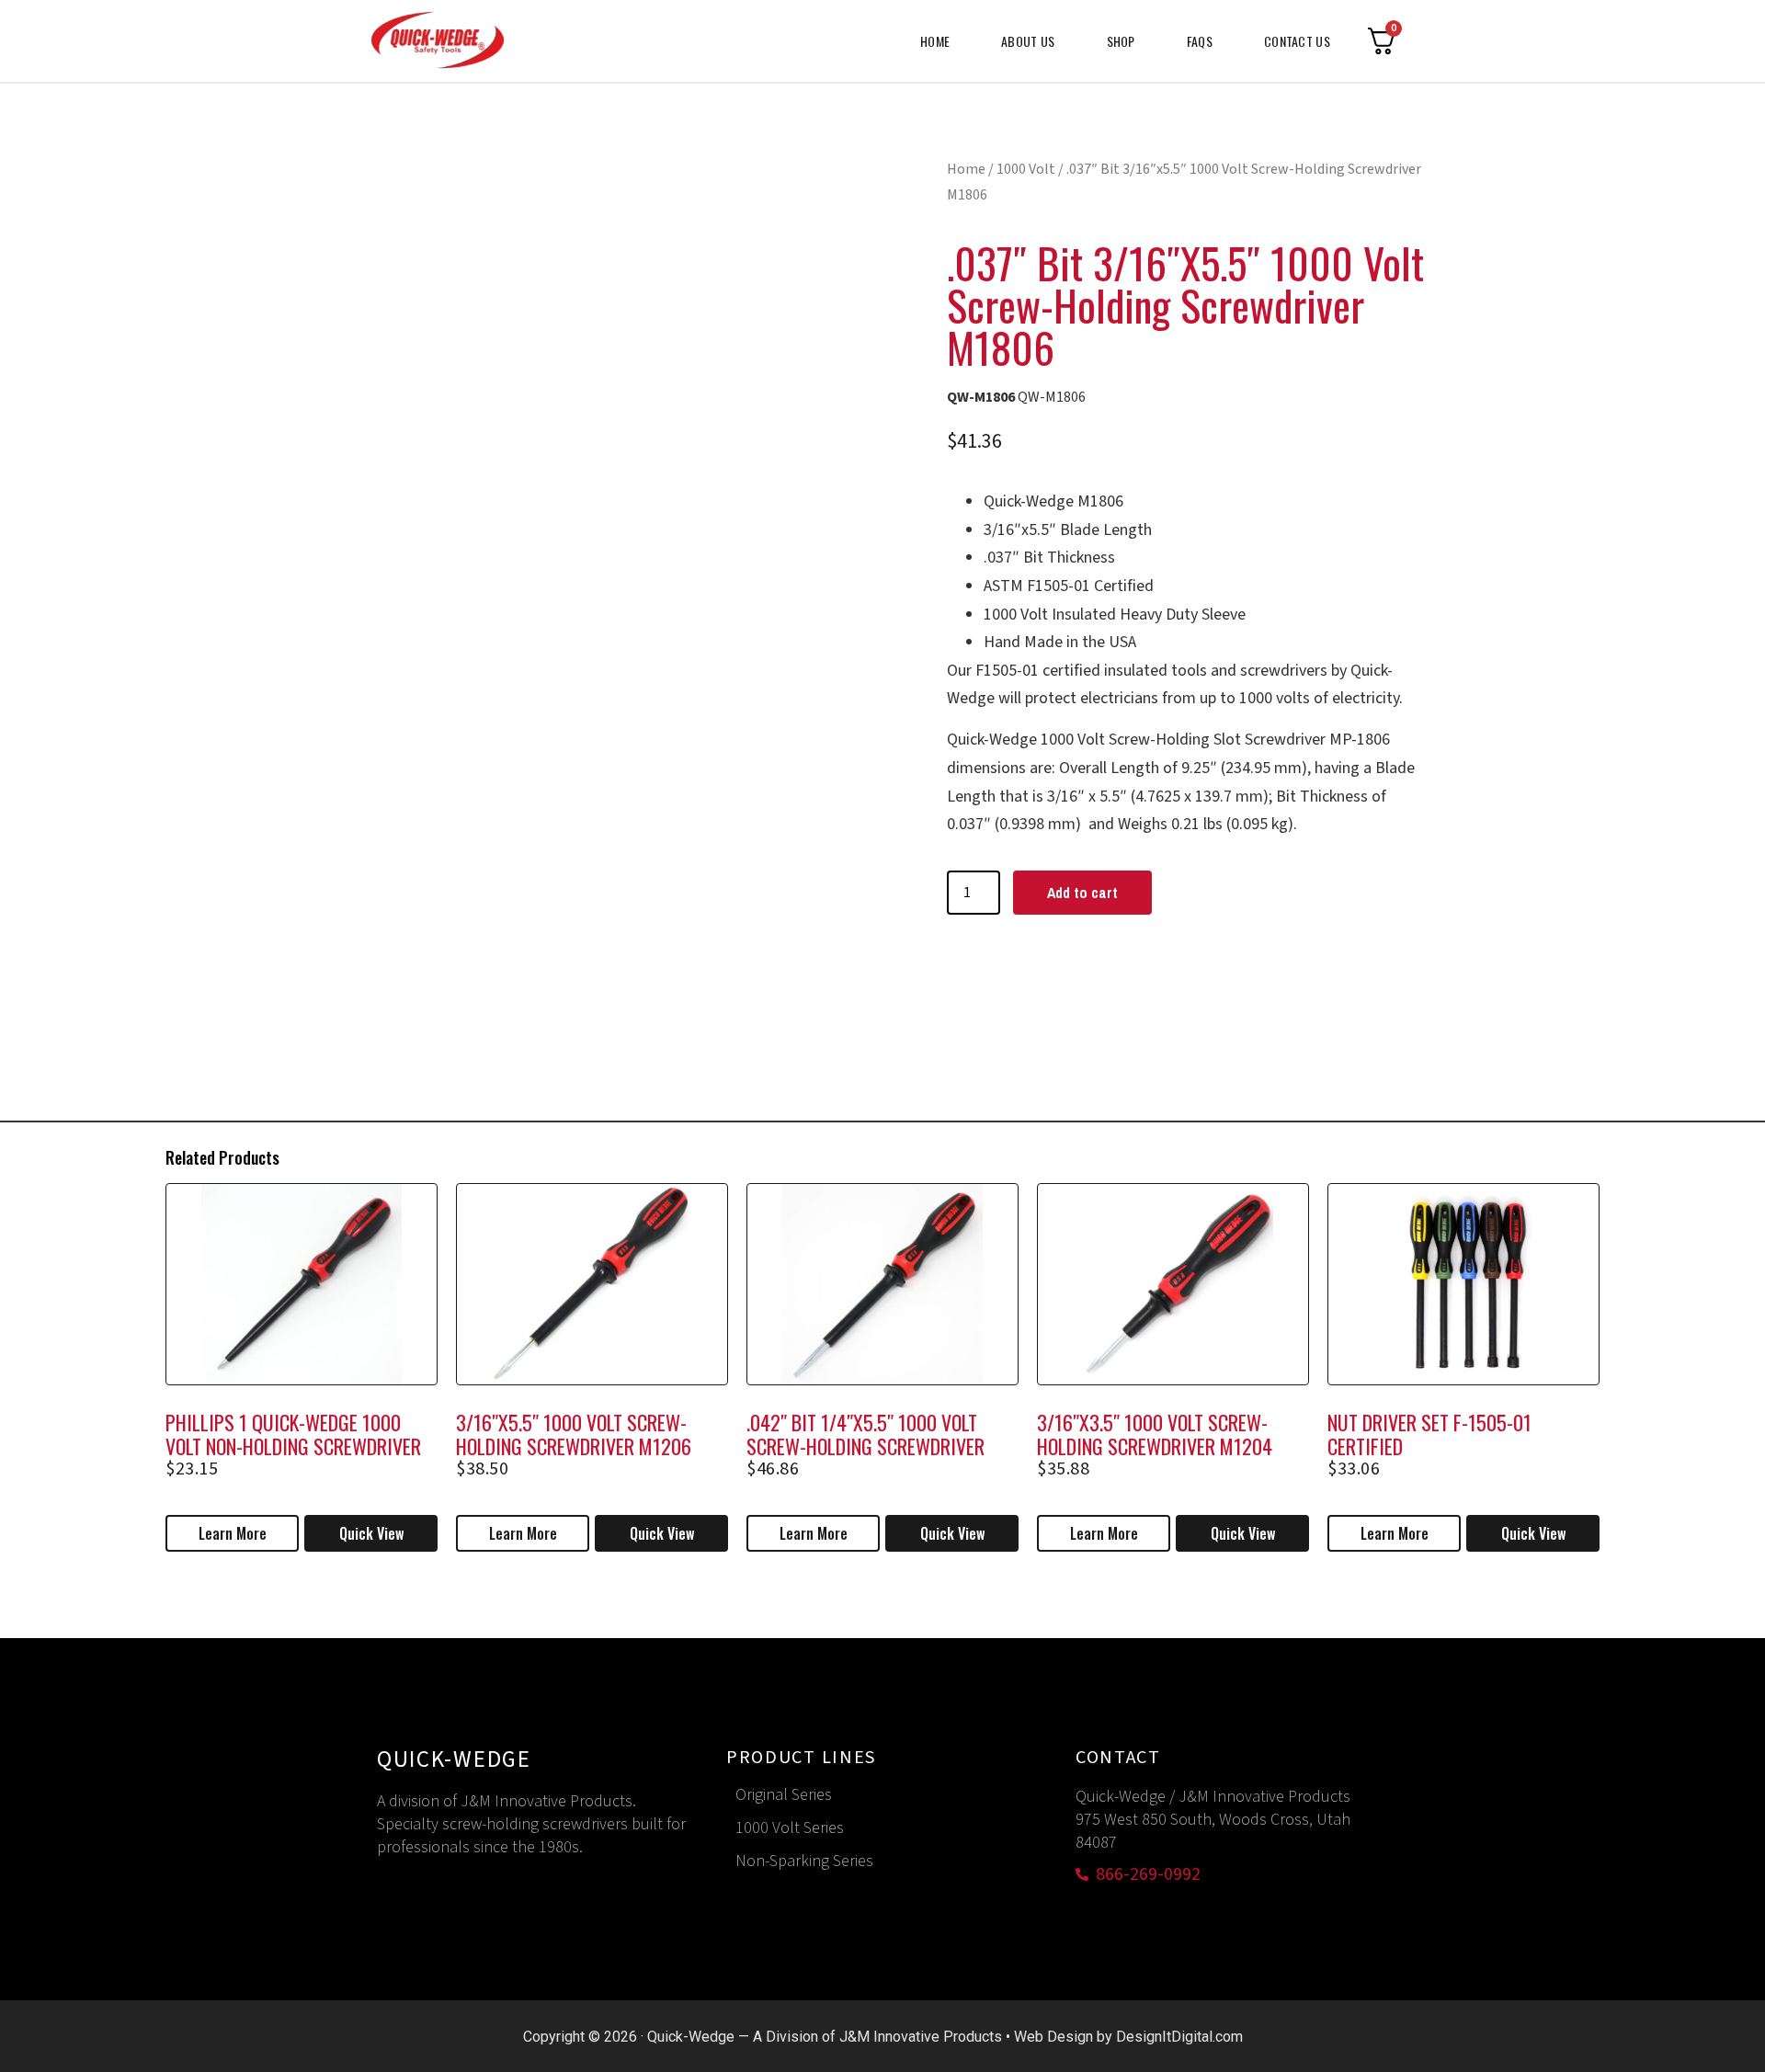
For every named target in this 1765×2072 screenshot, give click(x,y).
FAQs (1200, 41)
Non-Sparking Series (804, 1861)
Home (935, 41)
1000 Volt (1026, 169)
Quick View (371, 1533)
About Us (1028, 41)
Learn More (233, 1533)
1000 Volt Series (790, 1828)
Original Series (784, 1795)
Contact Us (1297, 41)
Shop (1121, 41)
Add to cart (1082, 893)
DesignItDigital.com (1179, 2037)
